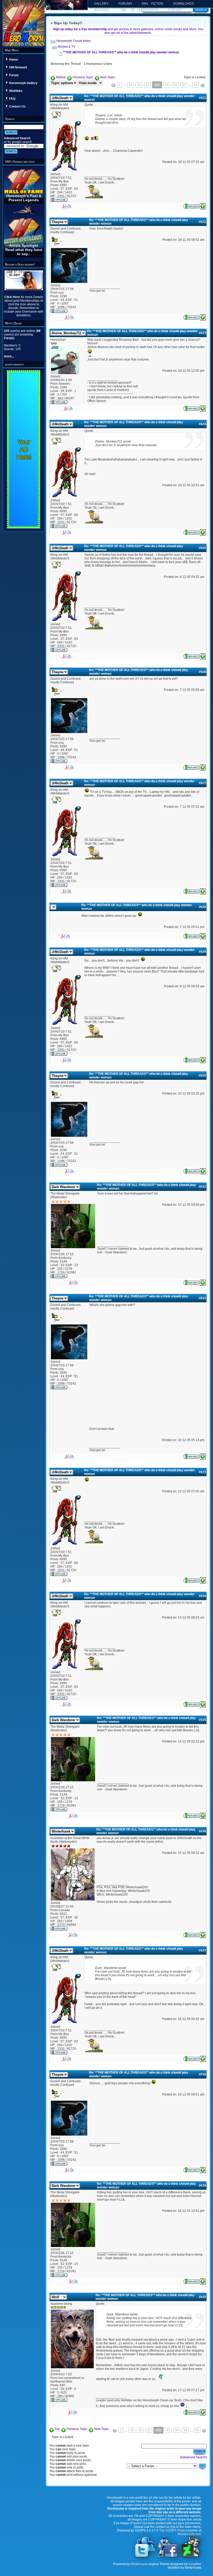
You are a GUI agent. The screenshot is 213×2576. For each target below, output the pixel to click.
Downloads (184, 4)
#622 (202, 222)
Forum (14, 75)
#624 (202, 424)
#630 (202, 1076)
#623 (202, 333)
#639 (202, 2186)
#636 (202, 1831)
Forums (125, 4)
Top (57, 2429)
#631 (202, 1187)
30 (139, 85)
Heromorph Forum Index (73, 41)
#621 (202, 98)
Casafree (195, 2564)
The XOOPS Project (173, 2530)
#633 (202, 1472)
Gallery (101, 4)
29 (130, 85)
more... (9, 356)
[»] (203, 85)
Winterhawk (139, 2564)
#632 (202, 1298)
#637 (202, 1950)
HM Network (18, 67)
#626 (202, 672)
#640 (202, 2297)
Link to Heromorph (139, 10)
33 (167, 85)
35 (184, 85)
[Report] (191, 205)
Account (102, 10)
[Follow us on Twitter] (145, 2557)
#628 (202, 907)
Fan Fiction (153, 4)
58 (196, 85)
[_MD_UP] (203, 205)
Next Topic (107, 77)
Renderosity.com (189, 2534)
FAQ (12, 99)
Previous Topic (83, 77)
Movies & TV (66, 47)
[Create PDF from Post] (64, 205)
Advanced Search (17, 138)
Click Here (13, 297)
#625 (202, 548)
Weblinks (16, 91)
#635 (202, 1720)
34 (175, 85)
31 (148, 85)
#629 (202, 952)
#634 (202, 1596)
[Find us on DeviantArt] (190, 2557)
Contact (175, 10)
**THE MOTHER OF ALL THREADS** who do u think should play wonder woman (121, 52)
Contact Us (17, 106)
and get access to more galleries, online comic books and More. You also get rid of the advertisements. (128, 31)
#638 (202, 2074)
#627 (202, 783)
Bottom (61, 77)
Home (14, 60)
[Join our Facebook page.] (168, 2557)
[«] (113, 85)
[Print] (69, 205)
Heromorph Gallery (23, 83)
